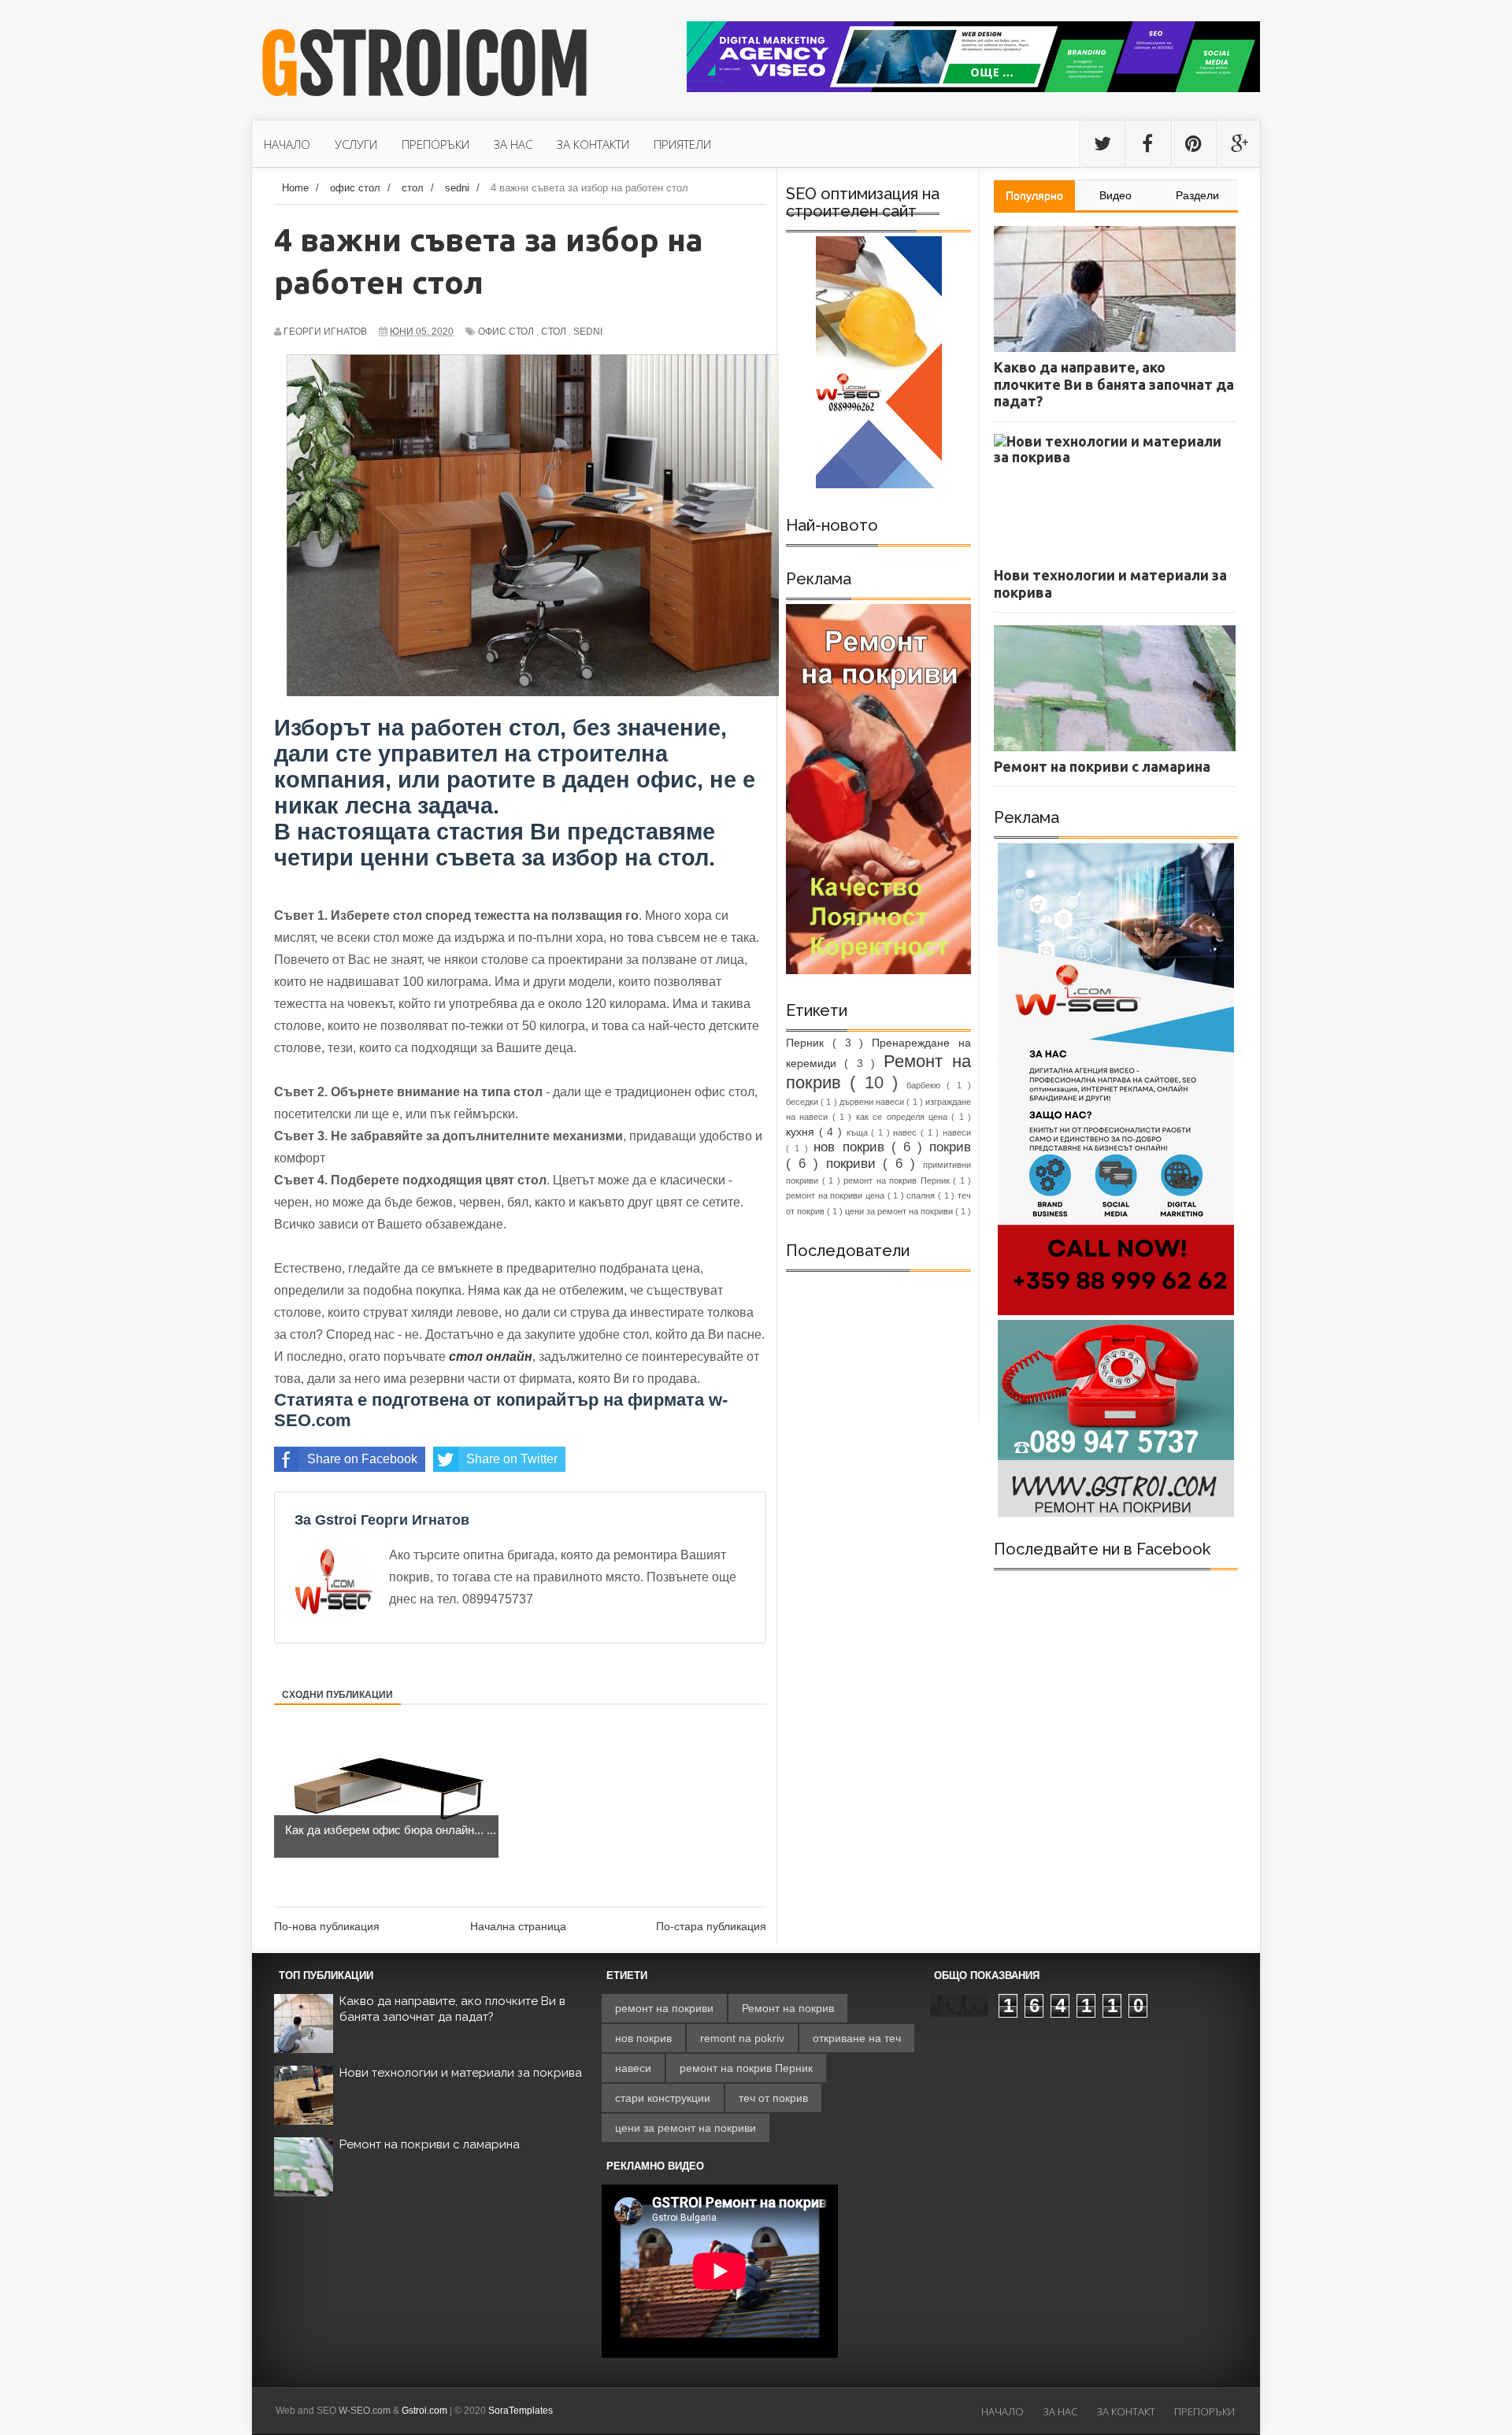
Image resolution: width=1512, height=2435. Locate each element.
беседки (803, 1102)
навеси (957, 1132)
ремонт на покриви (664, 2008)
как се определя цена (904, 1117)
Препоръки (1204, 2411)
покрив (950, 1147)
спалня (922, 1195)
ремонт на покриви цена (837, 1195)
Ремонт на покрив (788, 2008)
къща (859, 1132)
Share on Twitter (512, 1459)
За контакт (1126, 2411)
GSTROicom (425, 65)
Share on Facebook (362, 1459)
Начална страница (518, 1926)
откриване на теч (857, 2038)
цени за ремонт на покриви (900, 1211)
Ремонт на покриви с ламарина (430, 2144)
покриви (855, 1164)
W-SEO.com (365, 2411)
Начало (1002, 2411)
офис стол (506, 332)
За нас (1060, 2411)
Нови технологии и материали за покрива (461, 2073)
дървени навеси (873, 1102)
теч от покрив (773, 2098)
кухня (802, 1132)
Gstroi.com (424, 2411)
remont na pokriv (742, 2038)
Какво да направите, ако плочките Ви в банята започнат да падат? (452, 2009)
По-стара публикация (711, 1926)
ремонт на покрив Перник (898, 1180)
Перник (809, 1043)
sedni (588, 332)
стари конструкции (663, 2098)
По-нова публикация (327, 1926)
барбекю (926, 1085)
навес (907, 1132)
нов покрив (852, 1147)
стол (554, 332)
